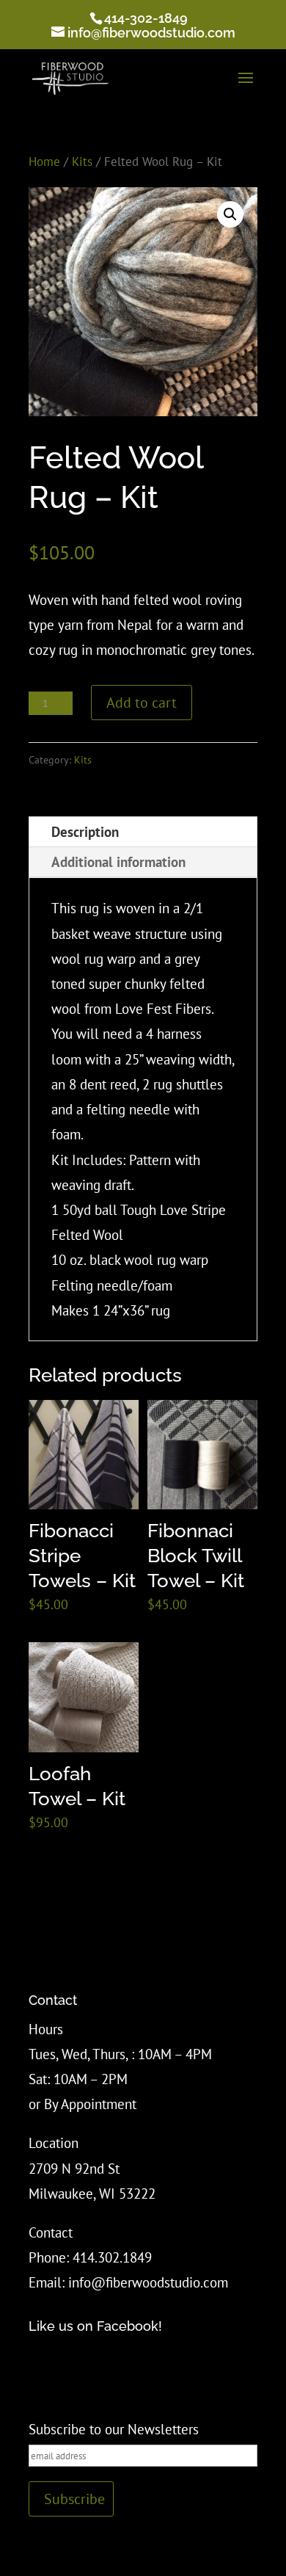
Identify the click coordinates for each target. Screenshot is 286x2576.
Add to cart (142, 703)
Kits (82, 161)
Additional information (118, 862)
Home (44, 161)
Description (85, 832)
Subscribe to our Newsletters (114, 2429)
